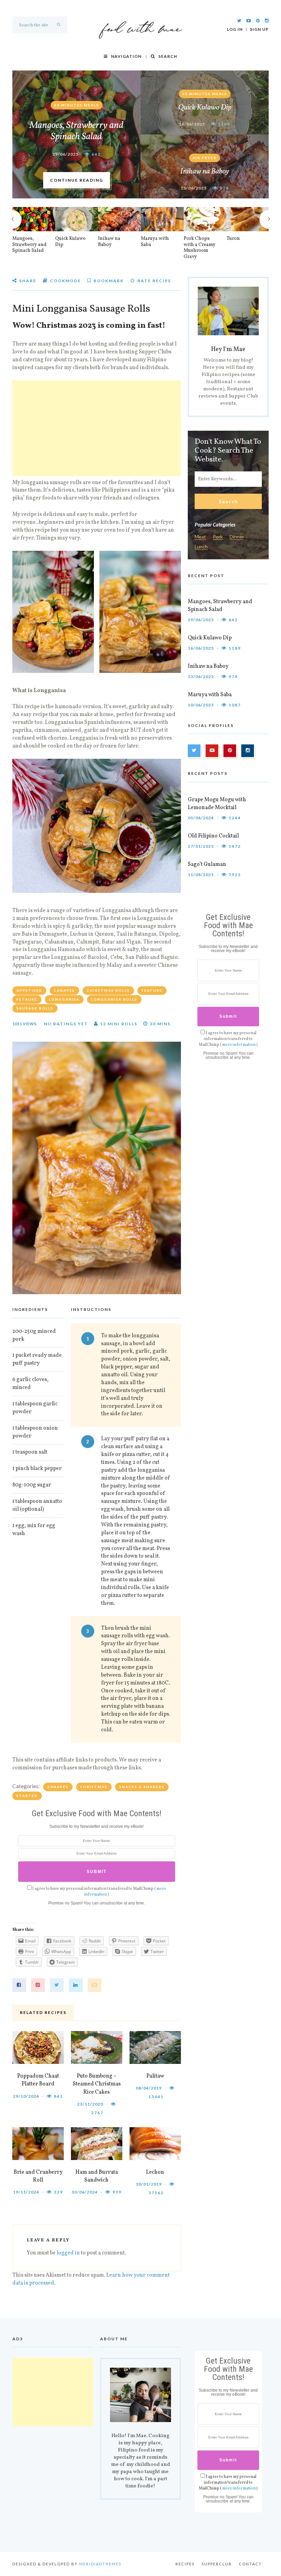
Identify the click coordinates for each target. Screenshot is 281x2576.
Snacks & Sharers (142, 1787)
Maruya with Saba (155, 242)
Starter (27, 1796)
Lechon (155, 2172)
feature (152, 990)
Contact (250, 2564)
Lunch (201, 547)
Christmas (94, 1787)
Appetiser (29, 990)
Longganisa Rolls (114, 999)
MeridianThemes (100, 2564)
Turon (233, 239)
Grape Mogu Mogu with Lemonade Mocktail (217, 804)
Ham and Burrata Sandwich (97, 2176)
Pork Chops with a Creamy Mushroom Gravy (200, 248)
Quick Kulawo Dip (205, 108)
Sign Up (259, 29)
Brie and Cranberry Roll (38, 2176)
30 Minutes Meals (205, 94)
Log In (235, 29)
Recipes (185, 2564)
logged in (68, 2253)
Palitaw (155, 2076)
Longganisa (64, 999)
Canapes (64, 990)
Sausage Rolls (35, 1008)
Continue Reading (77, 180)
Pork (218, 537)
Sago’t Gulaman (207, 864)
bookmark (108, 281)
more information (239, 1045)
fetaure (27, 999)
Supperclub (217, 2564)
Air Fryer (205, 158)
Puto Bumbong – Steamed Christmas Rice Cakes (97, 2084)
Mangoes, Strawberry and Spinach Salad (77, 131)
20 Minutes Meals (77, 105)
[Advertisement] (97, 428)
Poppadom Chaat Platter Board (38, 2080)
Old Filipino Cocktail (213, 836)
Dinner (237, 537)
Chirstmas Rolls (108, 990)
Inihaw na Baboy (205, 172)
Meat (200, 537)
